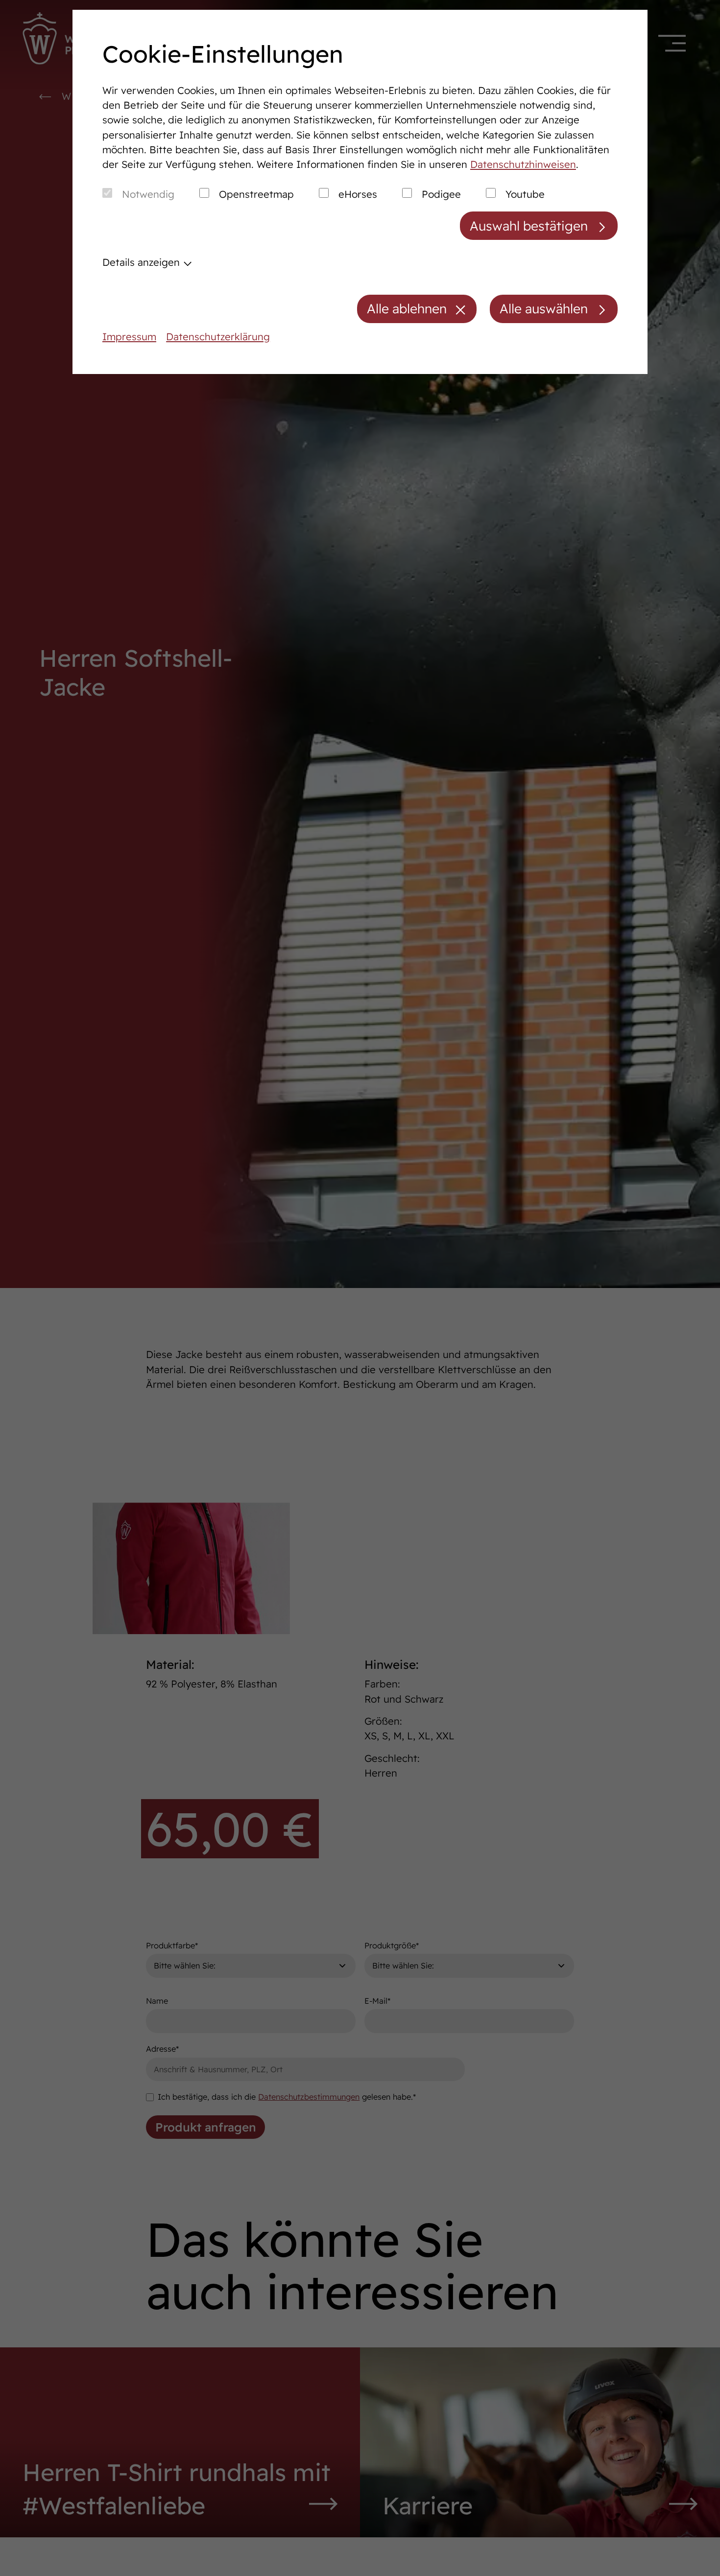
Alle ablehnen (407, 309)
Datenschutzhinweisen (523, 164)
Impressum (129, 337)
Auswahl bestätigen (529, 226)
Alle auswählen (544, 309)
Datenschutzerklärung (218, 337)
